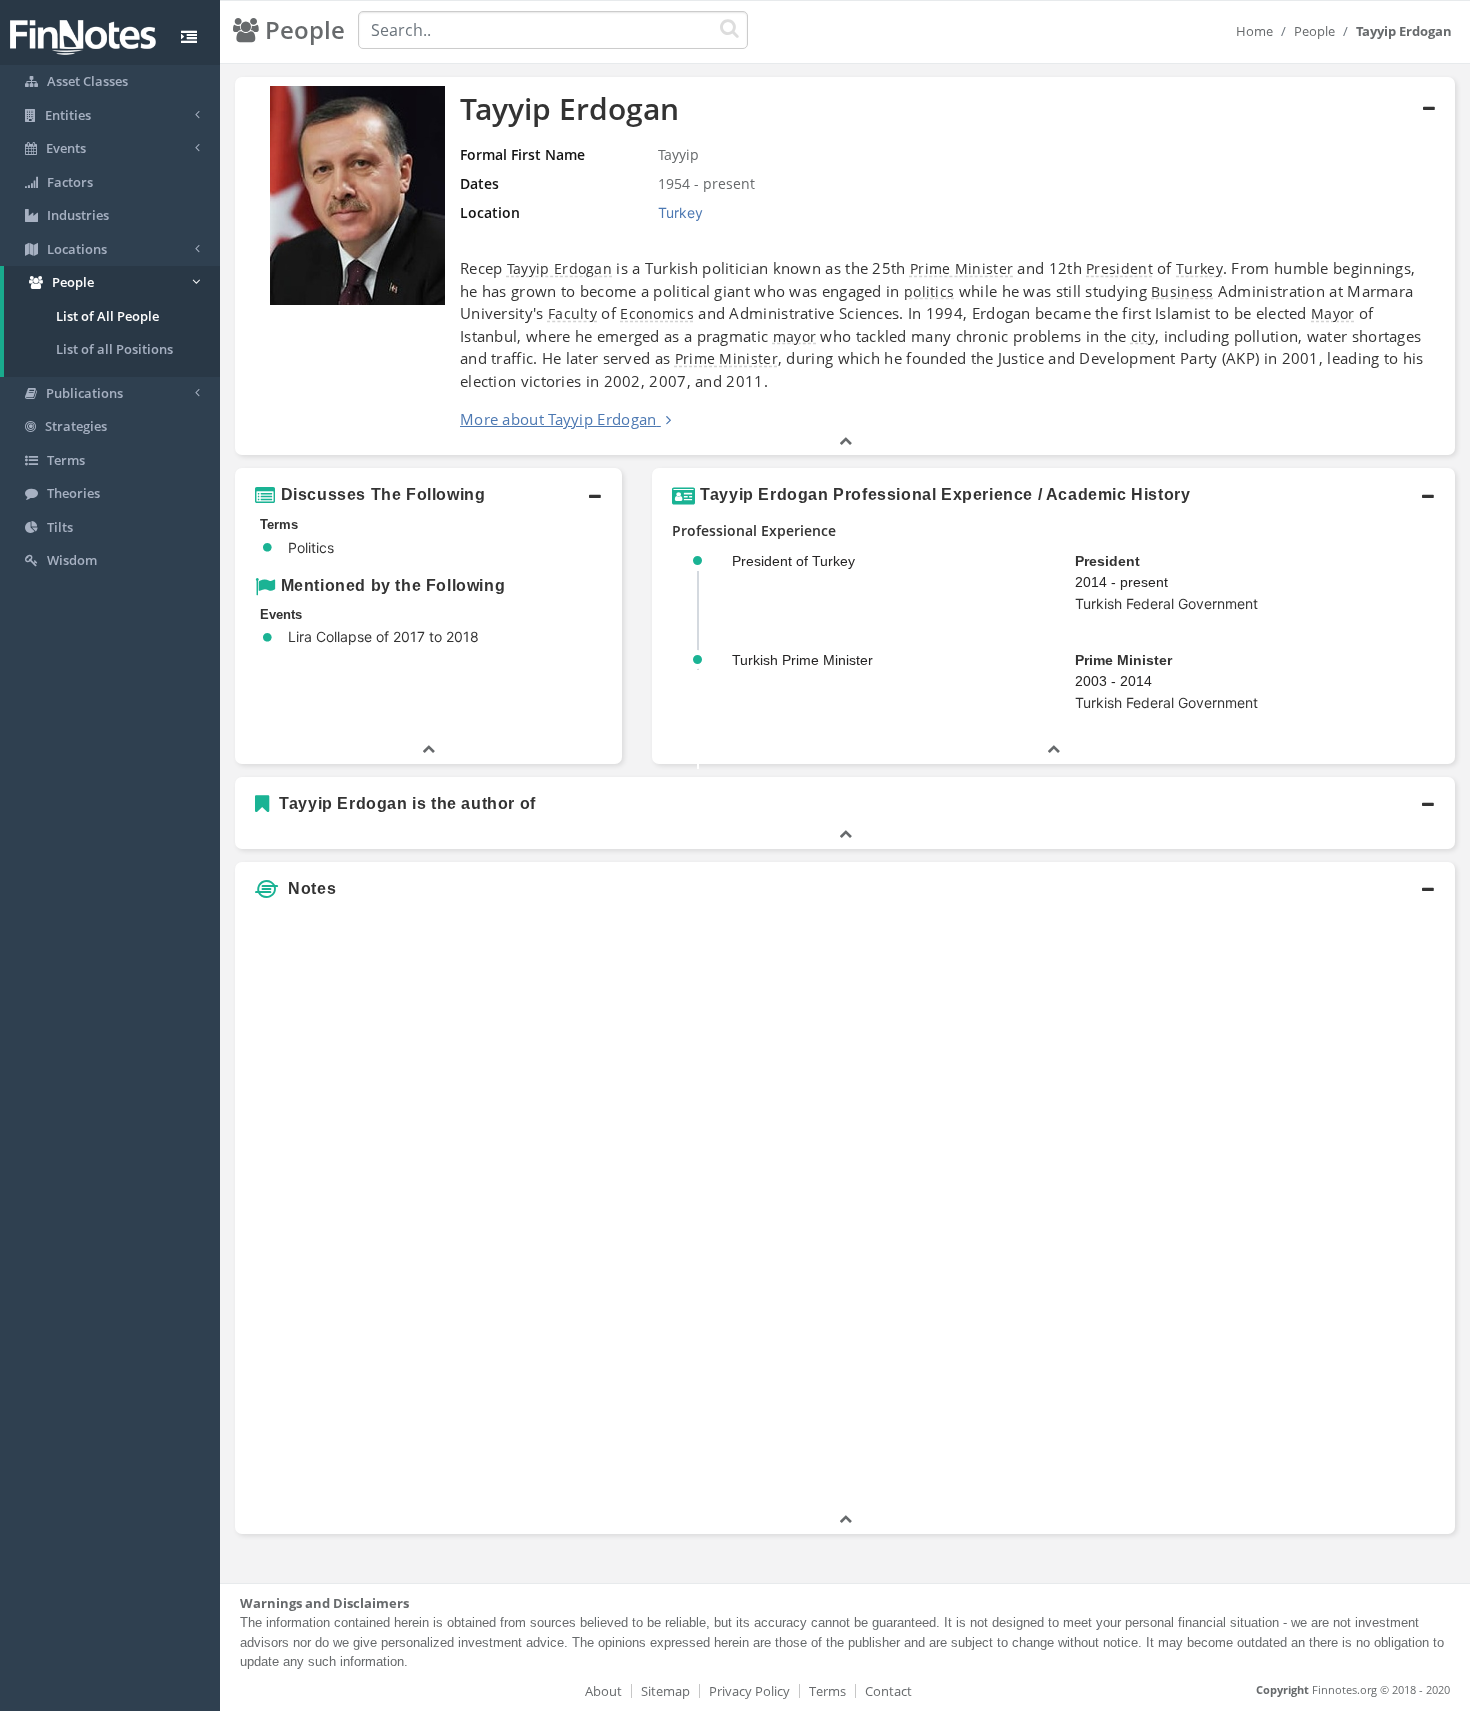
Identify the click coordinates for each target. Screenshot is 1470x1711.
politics (929, 291)
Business (1182, 291)
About (603, 1691)
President (1119, 268)
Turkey (1199, 268)
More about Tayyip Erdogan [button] (558, 419)
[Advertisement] (1299, 1209)
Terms (827, 1691)
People (1314, 31)
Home (1254, 31)
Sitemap (665, 1691)
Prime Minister (961, 268)
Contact (888, 1691)
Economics (657, 313)
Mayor (1333, 313)
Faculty (572, 313)
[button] (845, 266)
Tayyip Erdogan (559, 268)
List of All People (107, 316)
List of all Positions (114, 349)
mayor (795, 336)
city (1143, 336)
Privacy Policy (749, 1691)
